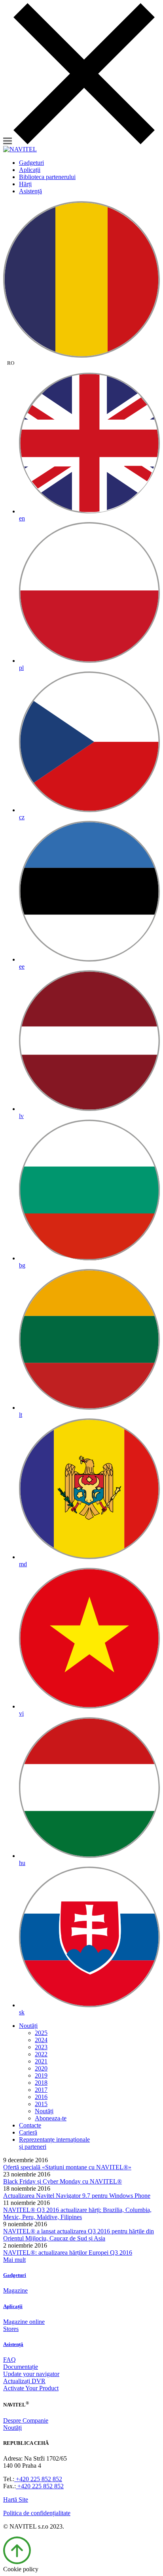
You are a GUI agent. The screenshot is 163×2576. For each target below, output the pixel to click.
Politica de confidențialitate (37, 2513)
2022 (41, 2054)
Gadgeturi (31, 163)
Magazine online (24, 2322)
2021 (41, 2061)
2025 (41, 2033)
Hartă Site (16, 2500)
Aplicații (30, 170)
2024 (41, 2040)
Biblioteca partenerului (47, 177)
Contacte (30, 2125)
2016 (41, 2097)
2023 (41, 2047)
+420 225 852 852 (38, 2479)
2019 (41, 2075)
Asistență (30, 191)
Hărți (25, 184)
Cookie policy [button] (21, 2569)
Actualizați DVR (24, 2381)
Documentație (21, 2367)
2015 (41, 2104)
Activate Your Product (31, 2388)
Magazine (15, 2290)
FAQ (9, 2360)
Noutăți (28, 2026)
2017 (41, 2090)
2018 (41, 2083)
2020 (41, 2068)
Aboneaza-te (51, 2118)
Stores (11, 2329)
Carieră (28, 2132)
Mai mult (14, 2260)
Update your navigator (31, 2374)
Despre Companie (26, 2420)
